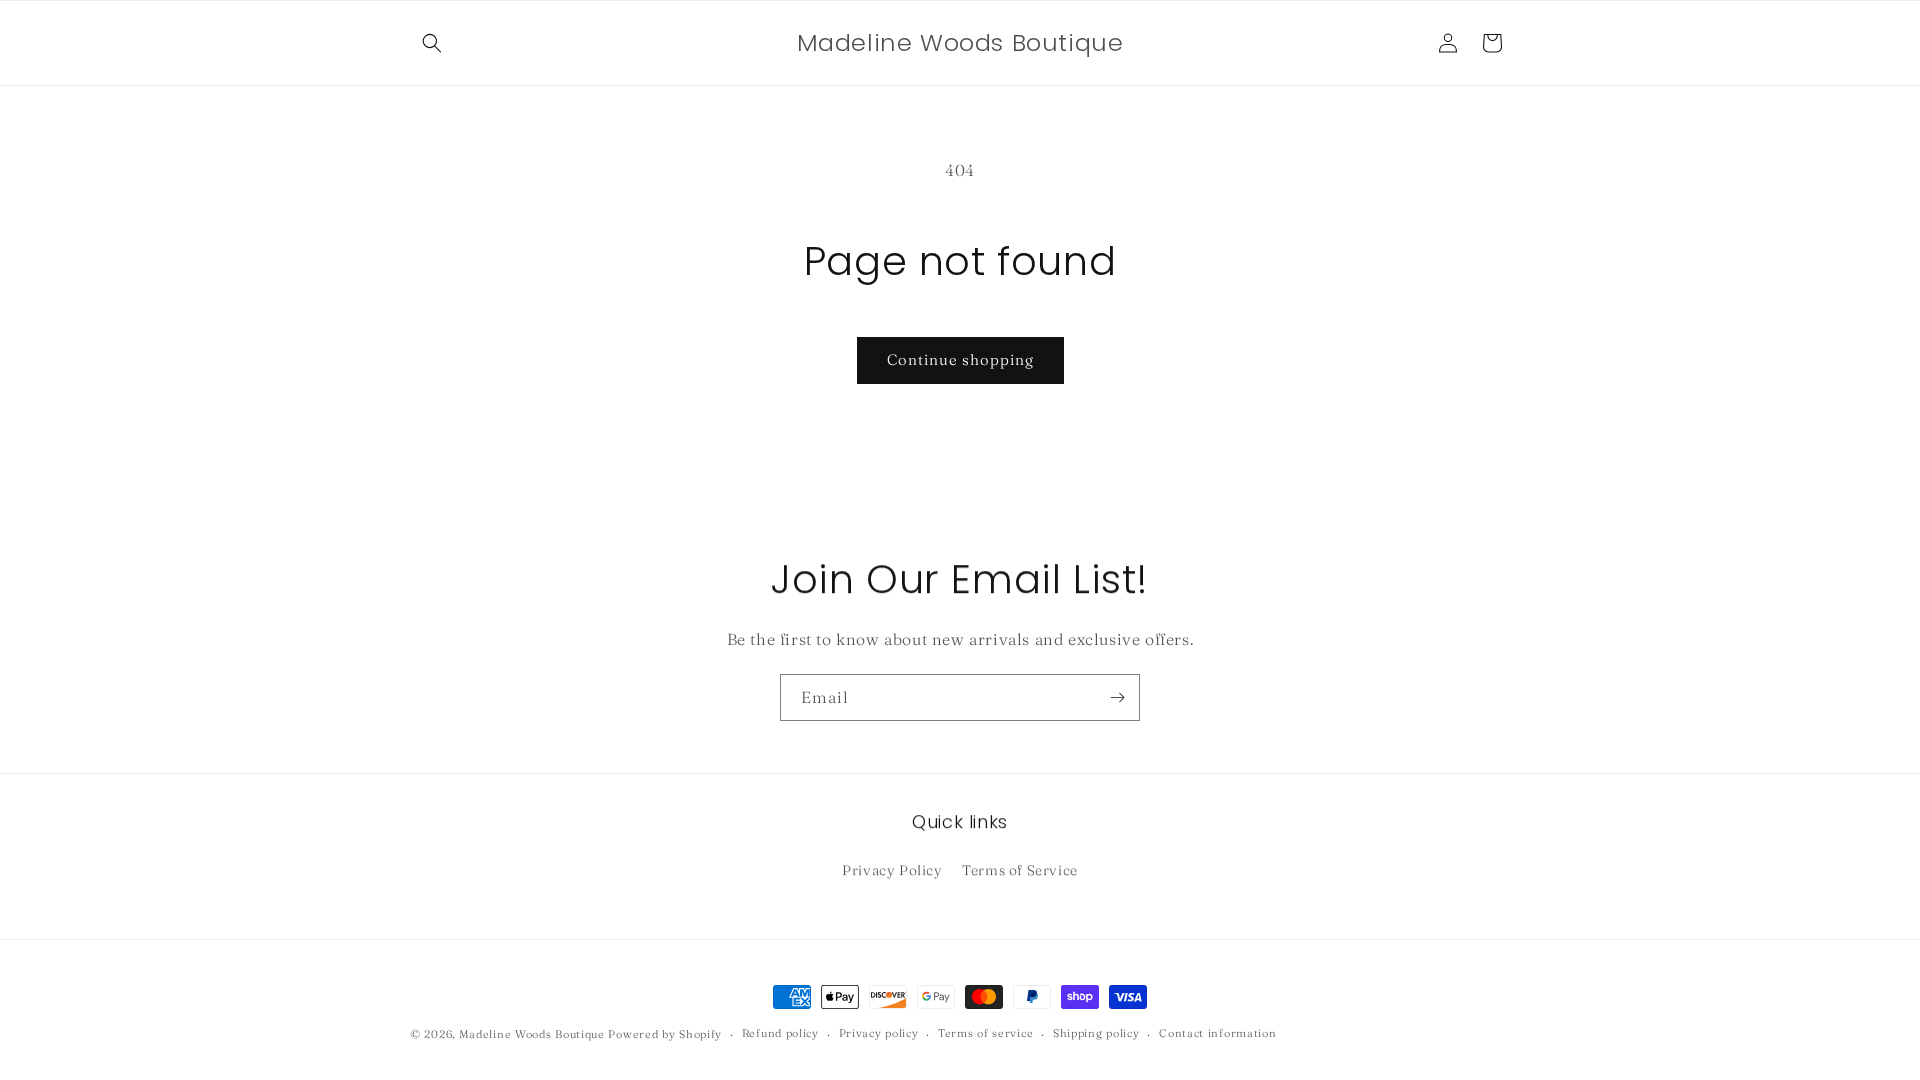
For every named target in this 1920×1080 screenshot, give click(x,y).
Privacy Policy (892, 870)
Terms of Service (1020, 870)
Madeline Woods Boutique (532, 1034)
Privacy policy (879, 1033)
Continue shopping (960, 359)
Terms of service (985, 1033)
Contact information (1217, 1033)
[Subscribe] (1117, 697)
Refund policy (780, 1033)
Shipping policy (1096, 1033)
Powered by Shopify (665, 1034)
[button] (432, 43)
